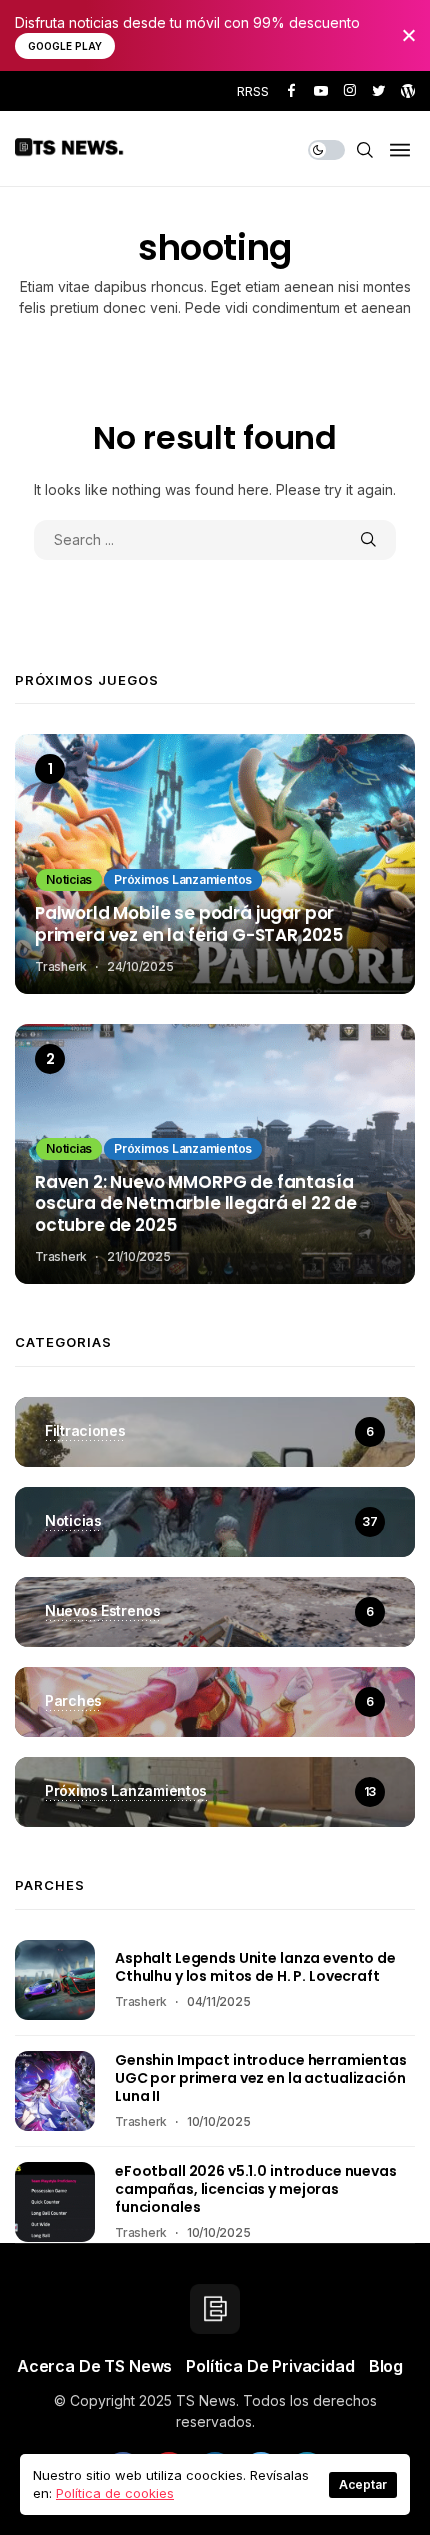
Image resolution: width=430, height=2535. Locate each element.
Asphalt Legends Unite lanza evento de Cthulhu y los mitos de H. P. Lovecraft (255, 1967)
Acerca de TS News (94, 2366)
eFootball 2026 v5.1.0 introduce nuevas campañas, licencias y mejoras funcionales (256, 2189)
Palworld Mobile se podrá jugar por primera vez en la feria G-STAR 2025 (189, 925)
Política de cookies (115, 2493)
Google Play (65, 46)
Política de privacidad (270, 2366)
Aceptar (363, 2484)
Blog (386, 2366)
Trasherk (61, 966)
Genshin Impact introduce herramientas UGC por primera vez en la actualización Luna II (261, 2078)
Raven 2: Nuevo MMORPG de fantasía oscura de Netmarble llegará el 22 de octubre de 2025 (196, 1204)
